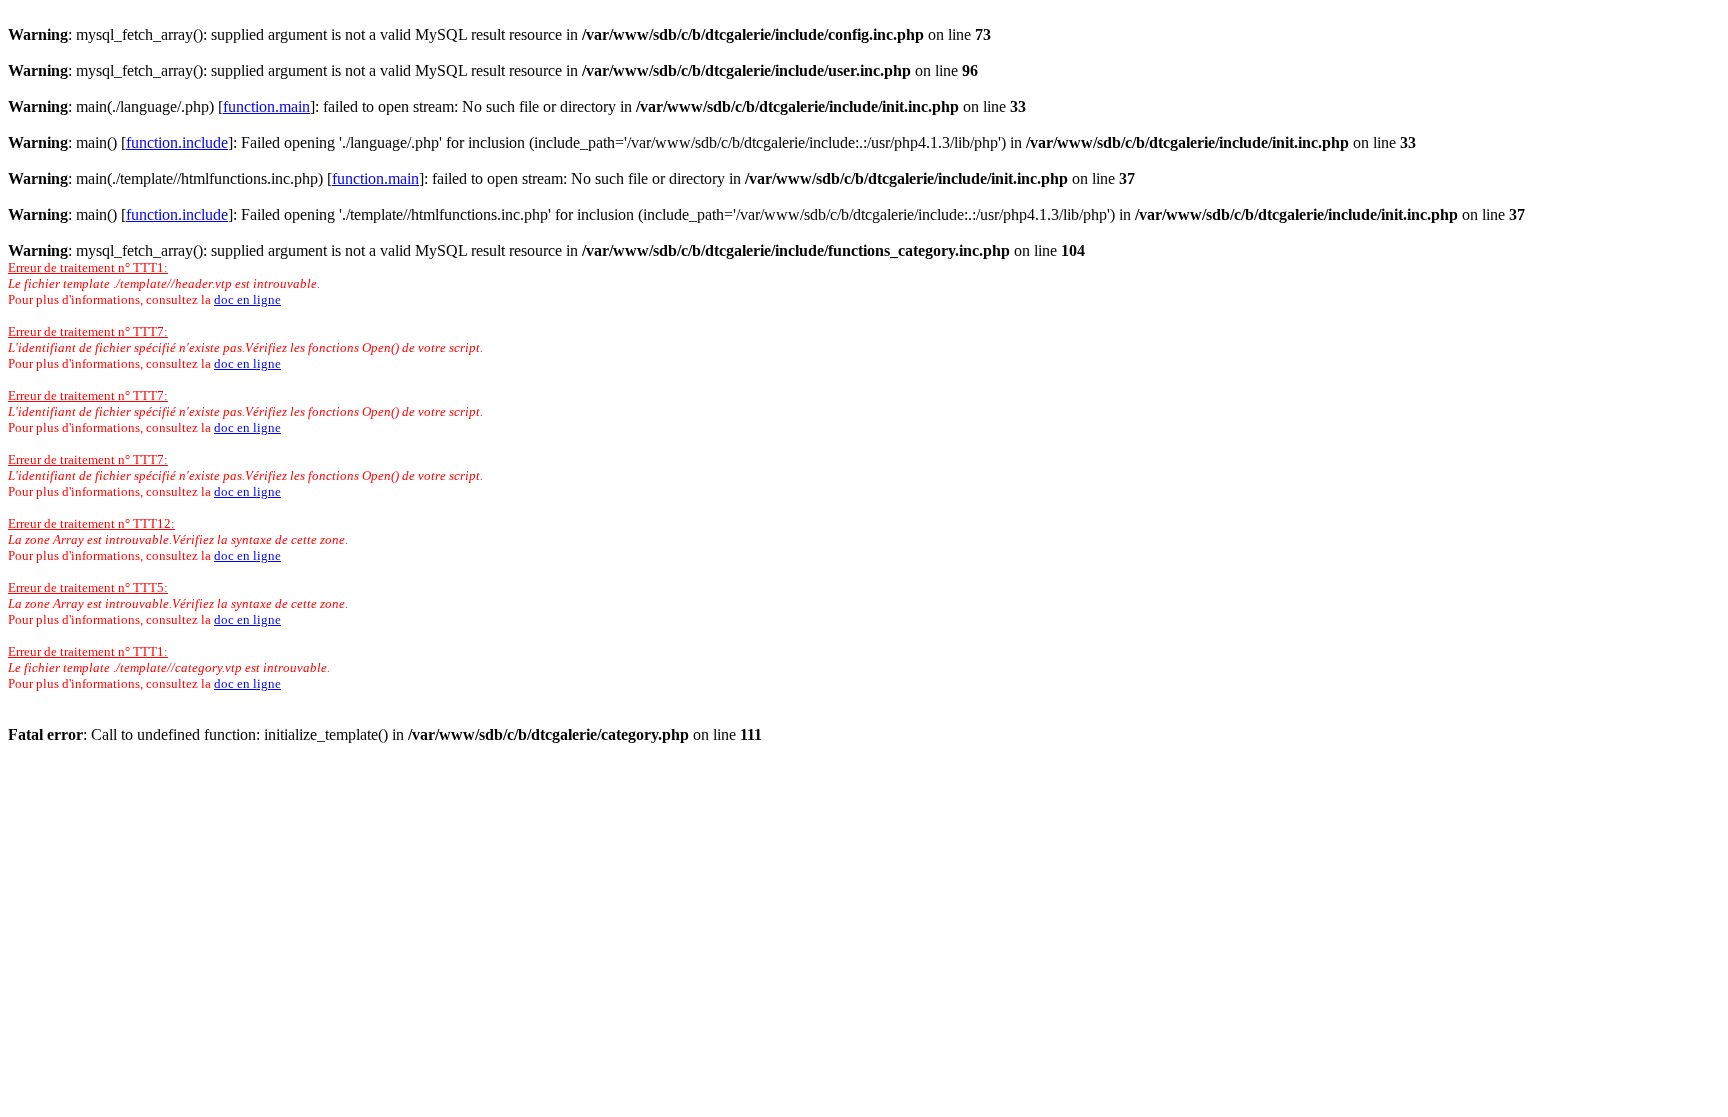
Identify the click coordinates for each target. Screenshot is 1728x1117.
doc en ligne (247, 299)
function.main (266, 106)
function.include (177, 142)
